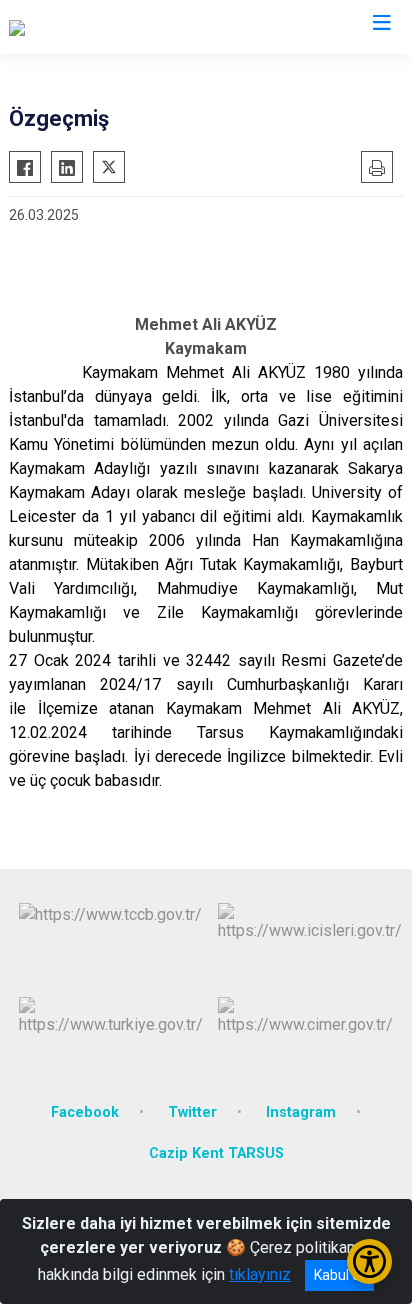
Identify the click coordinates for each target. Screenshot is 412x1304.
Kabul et (339, 1275)
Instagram (301, 1112)
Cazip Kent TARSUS (216, 1153)
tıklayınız (260, 1274)
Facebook (85, 1112)
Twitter (192, 1112)
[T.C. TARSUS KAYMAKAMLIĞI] (111, 27)
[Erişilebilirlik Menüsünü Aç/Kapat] (369, 1261)
